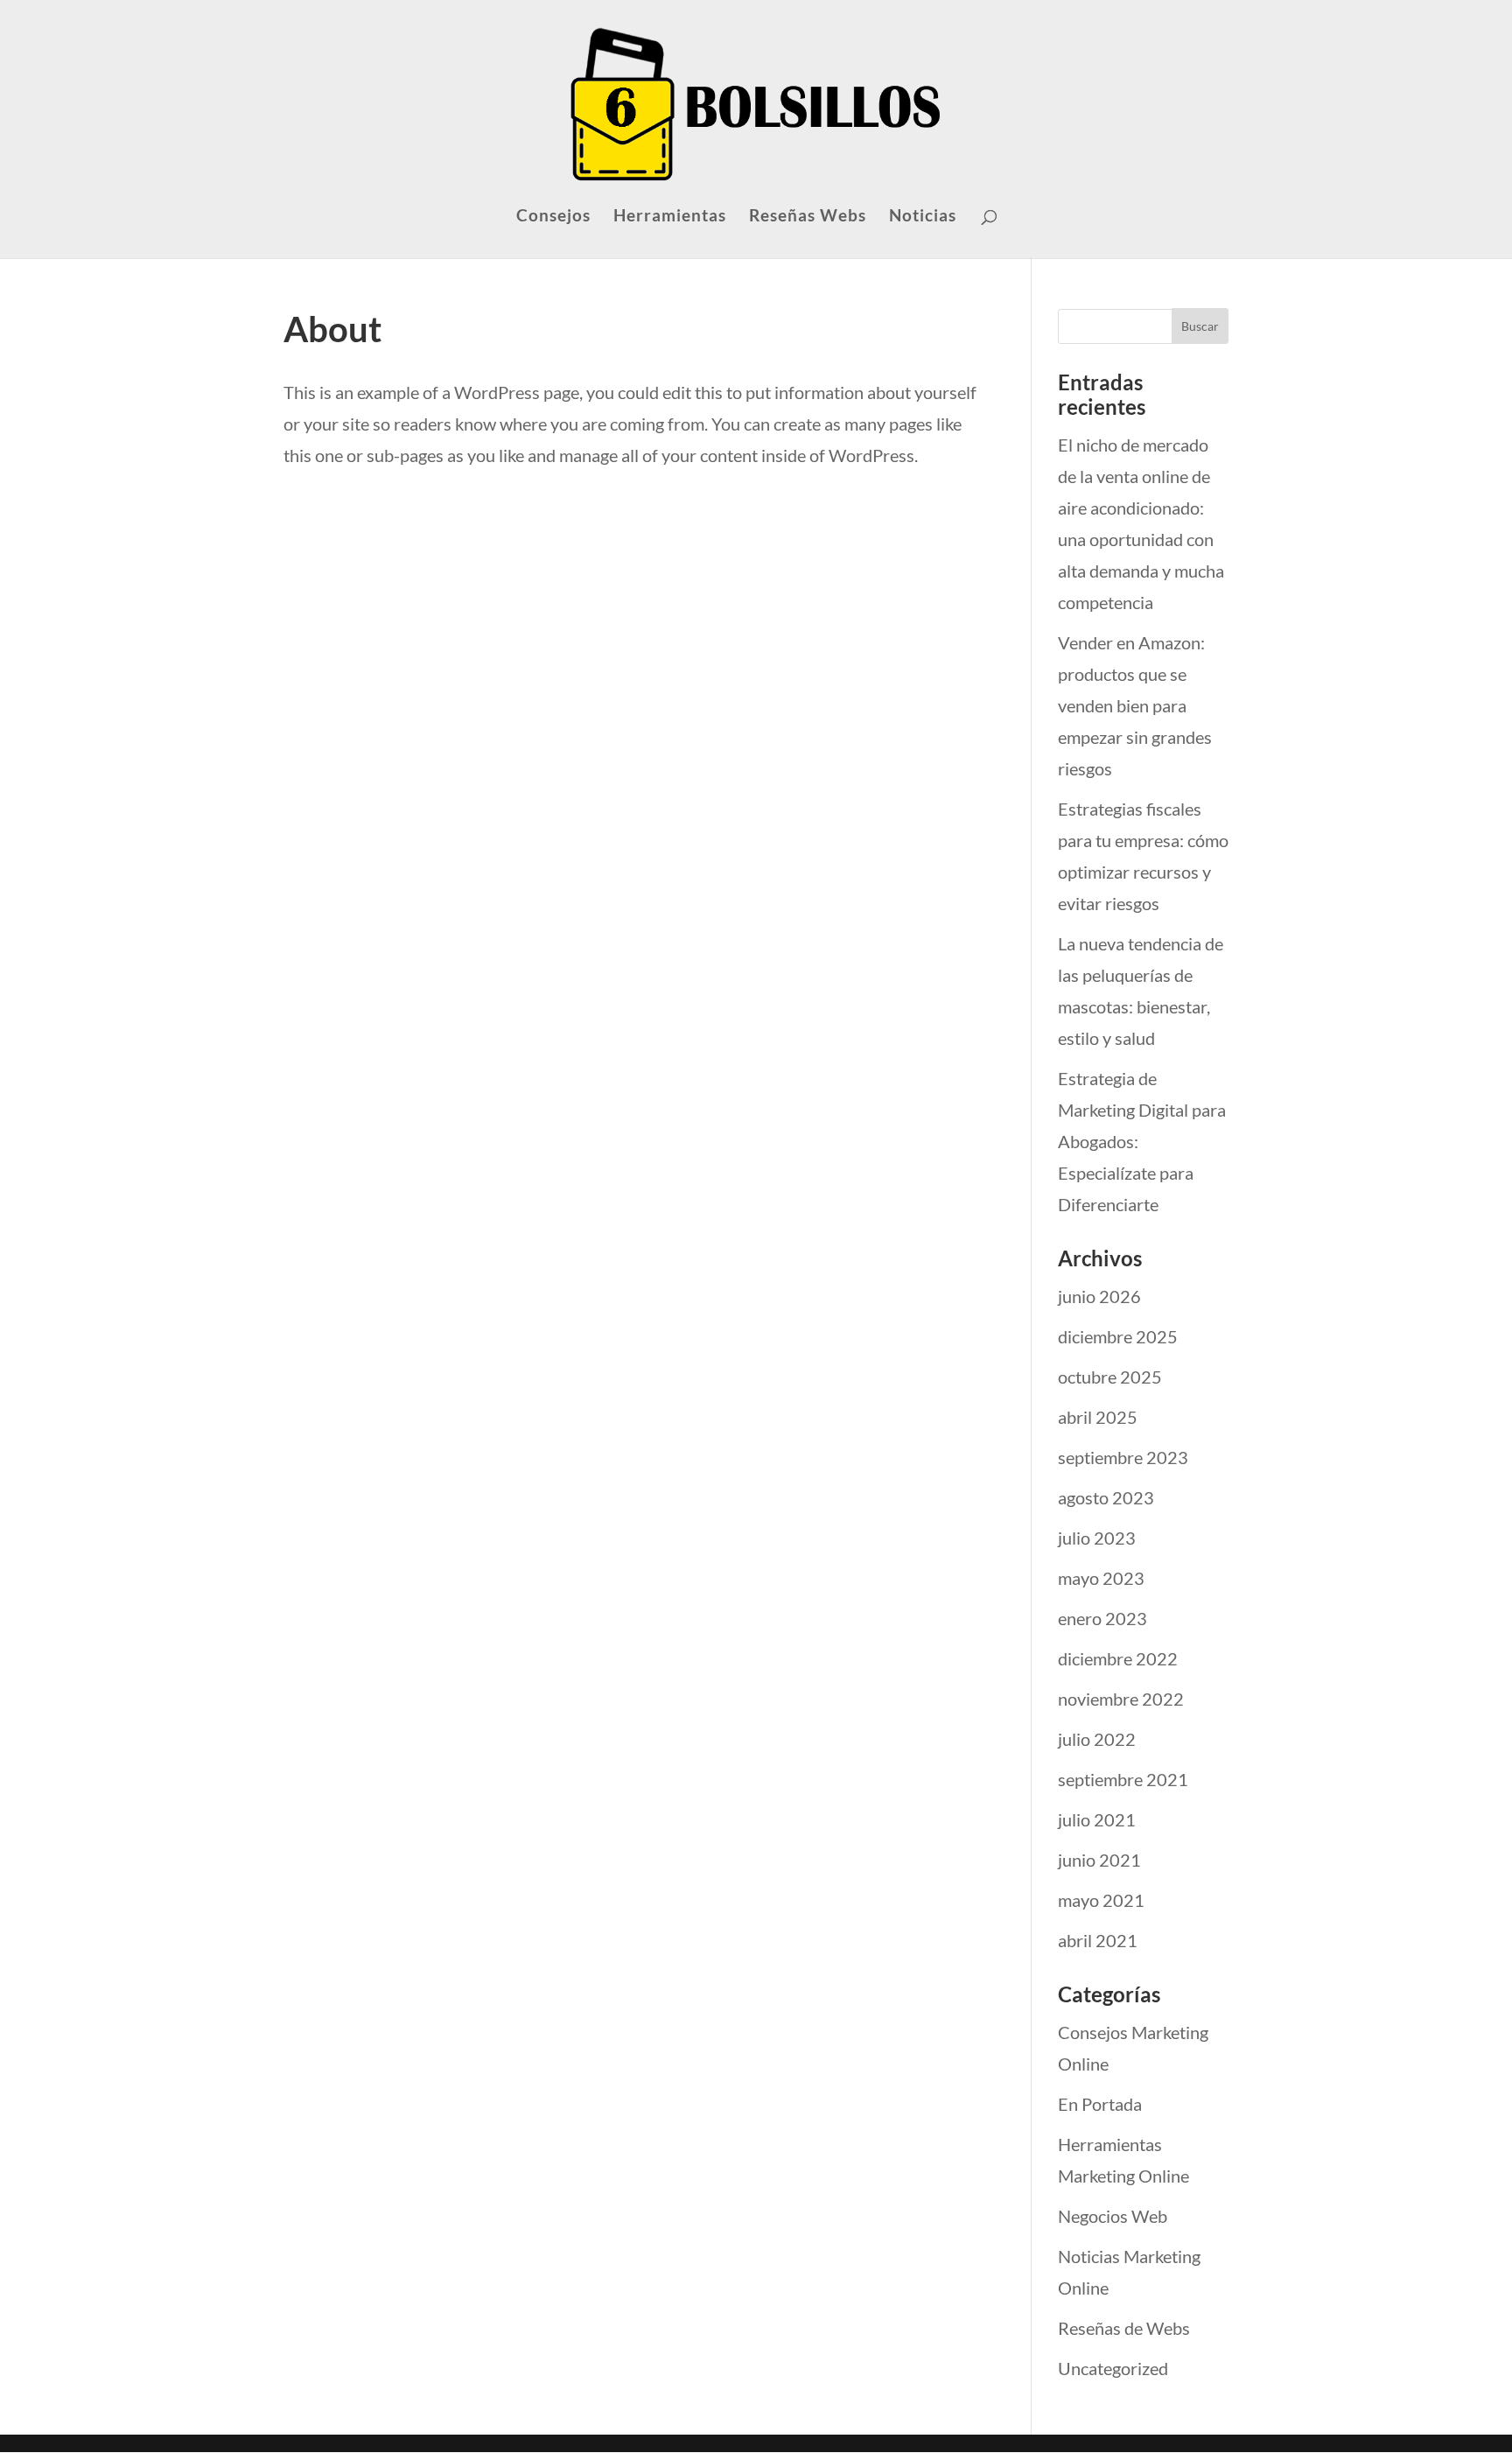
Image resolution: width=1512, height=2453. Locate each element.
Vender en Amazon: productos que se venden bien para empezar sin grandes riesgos (1135, 705)
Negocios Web (1113, 2216)
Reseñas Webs (808, 217)
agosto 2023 (1106, 1497)
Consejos (553, 217)
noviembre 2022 (1121, 1699)
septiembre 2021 (1123, 1779)
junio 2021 (1099, 1860)
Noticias (923, 217)
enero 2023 (1102, 1618)
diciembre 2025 (1118, 1336)
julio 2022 (1097, 1739)
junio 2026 (1099, 1296)
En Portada (1100, 2104)
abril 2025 (1098, 1417)
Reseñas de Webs (1124, 2328)
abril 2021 (1098, 1940)
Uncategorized (1113, 2368)
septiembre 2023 (1123, 1457)
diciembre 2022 (1118, 1658)
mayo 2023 (1101, 1578)
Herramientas (670, 217)
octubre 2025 (1110, 1377)
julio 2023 (1097, 1538)
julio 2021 (1097, 1819)
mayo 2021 (1101, 1900)
